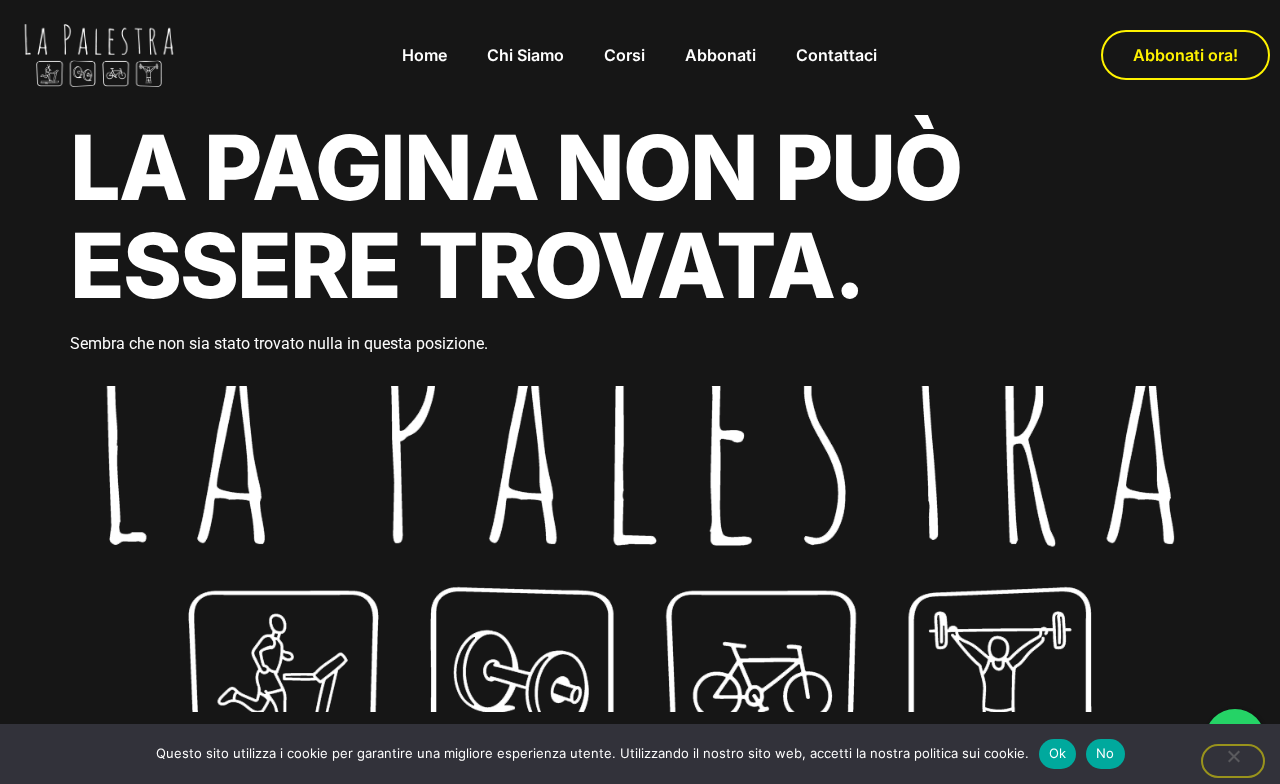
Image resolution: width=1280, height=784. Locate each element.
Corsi (624, 55)
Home (424, 55)
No (1105, 753)
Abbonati (720, 55)
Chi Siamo (525, 55)
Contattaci (836, 55)
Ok (1058, 753)
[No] (1233, 761)
